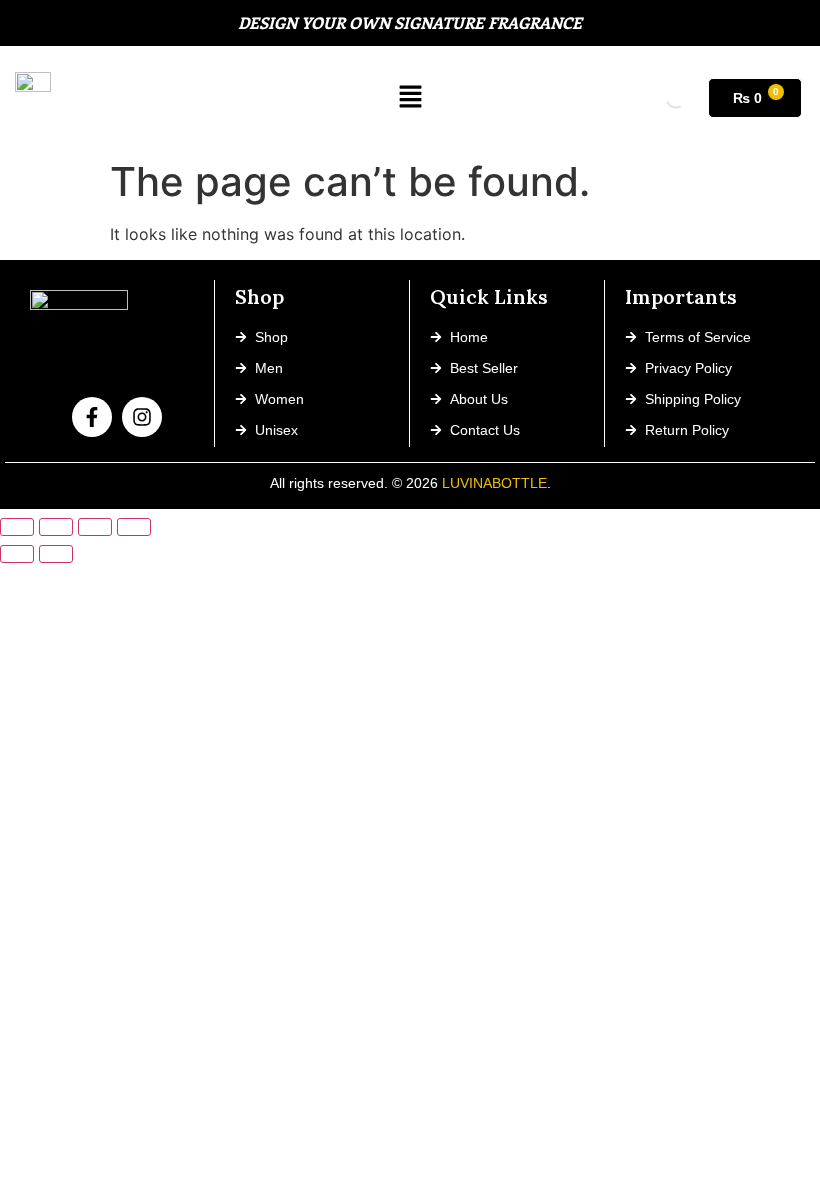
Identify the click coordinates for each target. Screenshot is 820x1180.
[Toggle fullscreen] (56, 527)
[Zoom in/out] (17, 527)
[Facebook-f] (92, 417)
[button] (411, 97)
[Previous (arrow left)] (17, 554)
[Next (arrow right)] (56, 554)
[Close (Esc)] (134, 527)
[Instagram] (142, 417)
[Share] (95, 527)
